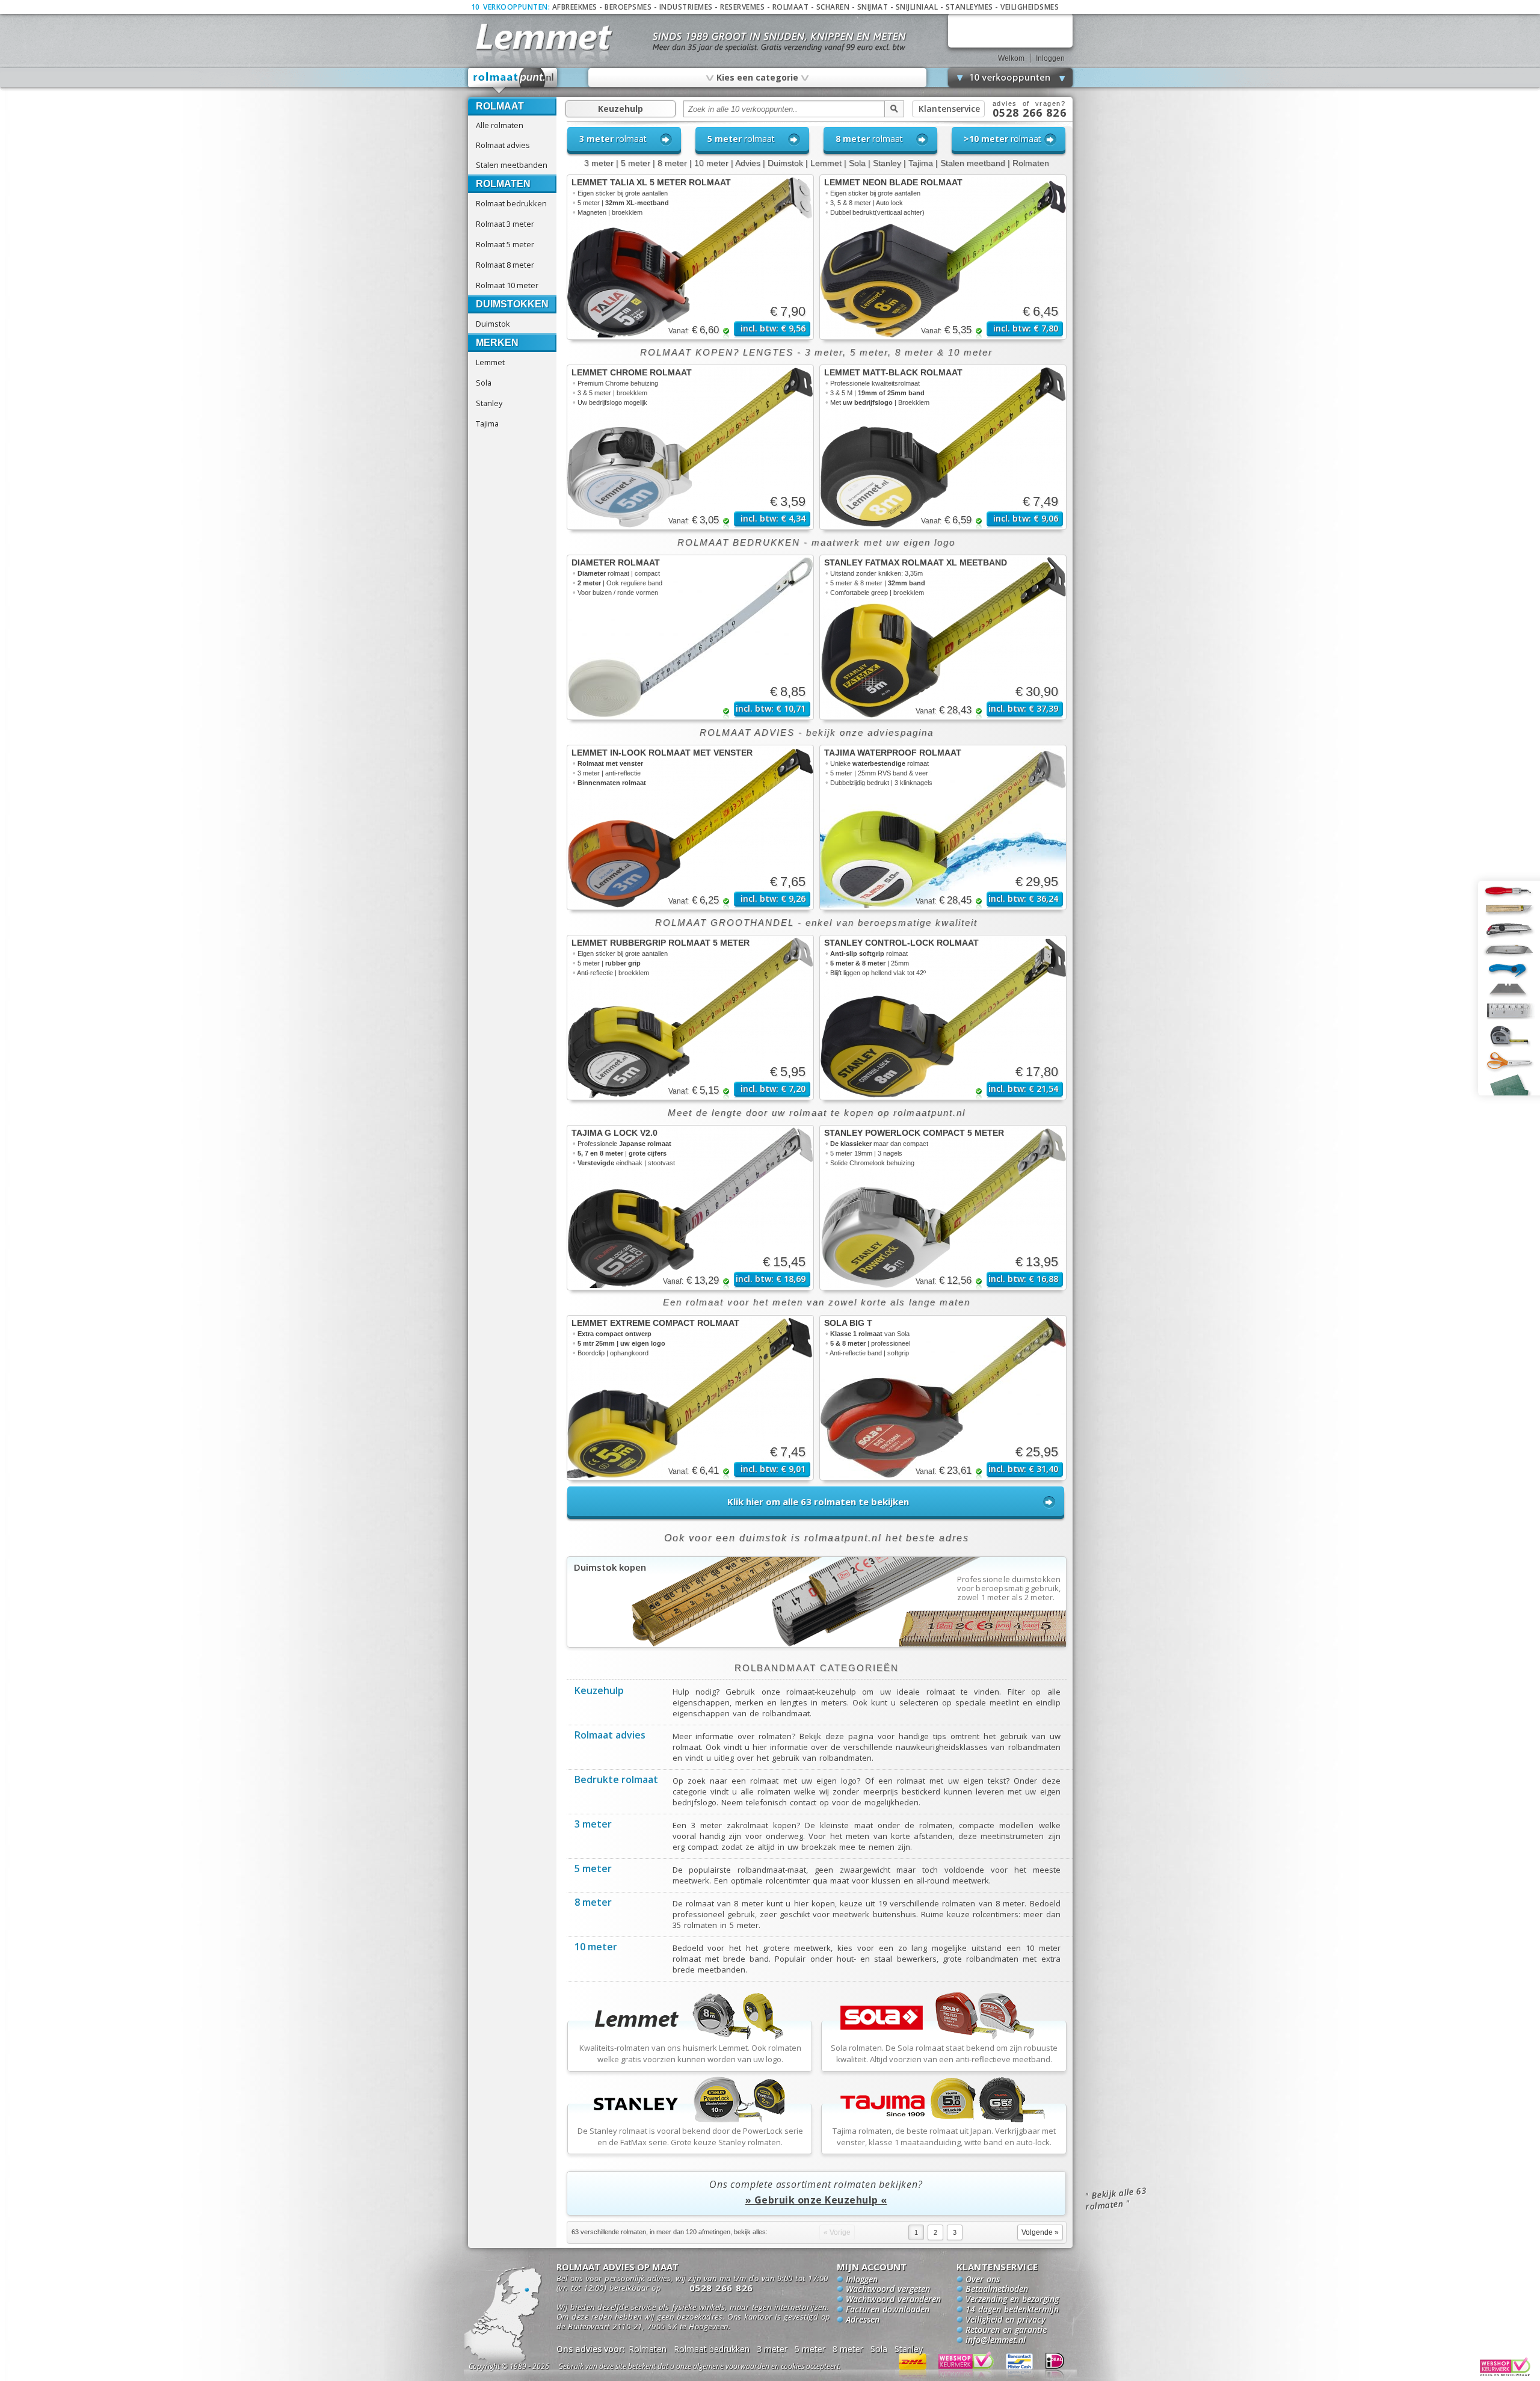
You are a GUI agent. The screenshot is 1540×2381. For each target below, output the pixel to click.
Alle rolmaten (500, 125)
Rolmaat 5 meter (505, 244)
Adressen (863, 2320)
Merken (497, 343)
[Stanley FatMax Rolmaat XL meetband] (943, 637)
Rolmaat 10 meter (507, 285)
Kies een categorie (757, 77)
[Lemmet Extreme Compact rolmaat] (690, 1398)
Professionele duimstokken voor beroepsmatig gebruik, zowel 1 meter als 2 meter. (1009, 1588)
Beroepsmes (628, 7)
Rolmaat (791, 7)
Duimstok (493, 324)
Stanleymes (969, 7)
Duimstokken (512, 304)
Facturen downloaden (888, 2310)
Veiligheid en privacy (1006, 2320)
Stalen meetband (973, 163)
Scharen (833, 7)
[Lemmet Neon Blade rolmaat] (943, 257)
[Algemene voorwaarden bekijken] (721, 2368)
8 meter (672, 163)
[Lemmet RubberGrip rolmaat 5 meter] (690, 1018)
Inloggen (1050, 58)
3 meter (599, 163)
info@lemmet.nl (996, 2341)
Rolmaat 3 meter (505, 224)
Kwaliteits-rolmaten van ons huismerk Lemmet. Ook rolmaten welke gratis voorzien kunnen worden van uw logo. (690, 2053)
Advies (748, 163)
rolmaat (613, 139)
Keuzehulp (621, 109)
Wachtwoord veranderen (893, 2300)
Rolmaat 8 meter (505, 265)
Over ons (983, 2280)
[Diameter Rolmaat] (690, 637)
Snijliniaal (917, 7)
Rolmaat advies (503, 145)
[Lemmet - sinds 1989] (543, 36)
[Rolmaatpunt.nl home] (513, 81)
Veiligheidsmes (1030, 7)
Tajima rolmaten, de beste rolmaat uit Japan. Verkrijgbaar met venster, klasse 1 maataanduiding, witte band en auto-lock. (944, 2136)
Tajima (487, 424)
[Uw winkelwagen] (1010, 30)
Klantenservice (949, 109)
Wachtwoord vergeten (888, 2290)
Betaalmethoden (997, 2290)
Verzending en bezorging (1012, 2300)
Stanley (489, 403)
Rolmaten (503, 184)
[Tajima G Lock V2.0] (690, 1208)
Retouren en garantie (1006, 2330)
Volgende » (1040, 2232)
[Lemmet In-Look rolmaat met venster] (690, 827)
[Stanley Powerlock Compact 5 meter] (943, 1208)
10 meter (711, 163)
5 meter (636, 163)
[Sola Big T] (943, 1398)
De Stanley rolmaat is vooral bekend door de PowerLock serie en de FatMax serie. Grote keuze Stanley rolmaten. (690, 2136)
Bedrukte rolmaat (616, 1781)
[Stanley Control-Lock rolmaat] (943, 1018)
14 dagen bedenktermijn (1012, 2310)
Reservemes (742, 7)
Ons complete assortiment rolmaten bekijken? (816, 2192)
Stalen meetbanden (512, 165)
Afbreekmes (575, 7)
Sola (484, 383)
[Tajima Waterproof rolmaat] (943, 827)
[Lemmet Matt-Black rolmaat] (943, 447)
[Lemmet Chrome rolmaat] (690, 447)
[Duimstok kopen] (817, 1644)
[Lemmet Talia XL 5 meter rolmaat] (690, 257)
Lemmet (490, 362)
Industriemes (686, 7)
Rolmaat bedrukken (511, 203)
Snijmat (873, 7)
